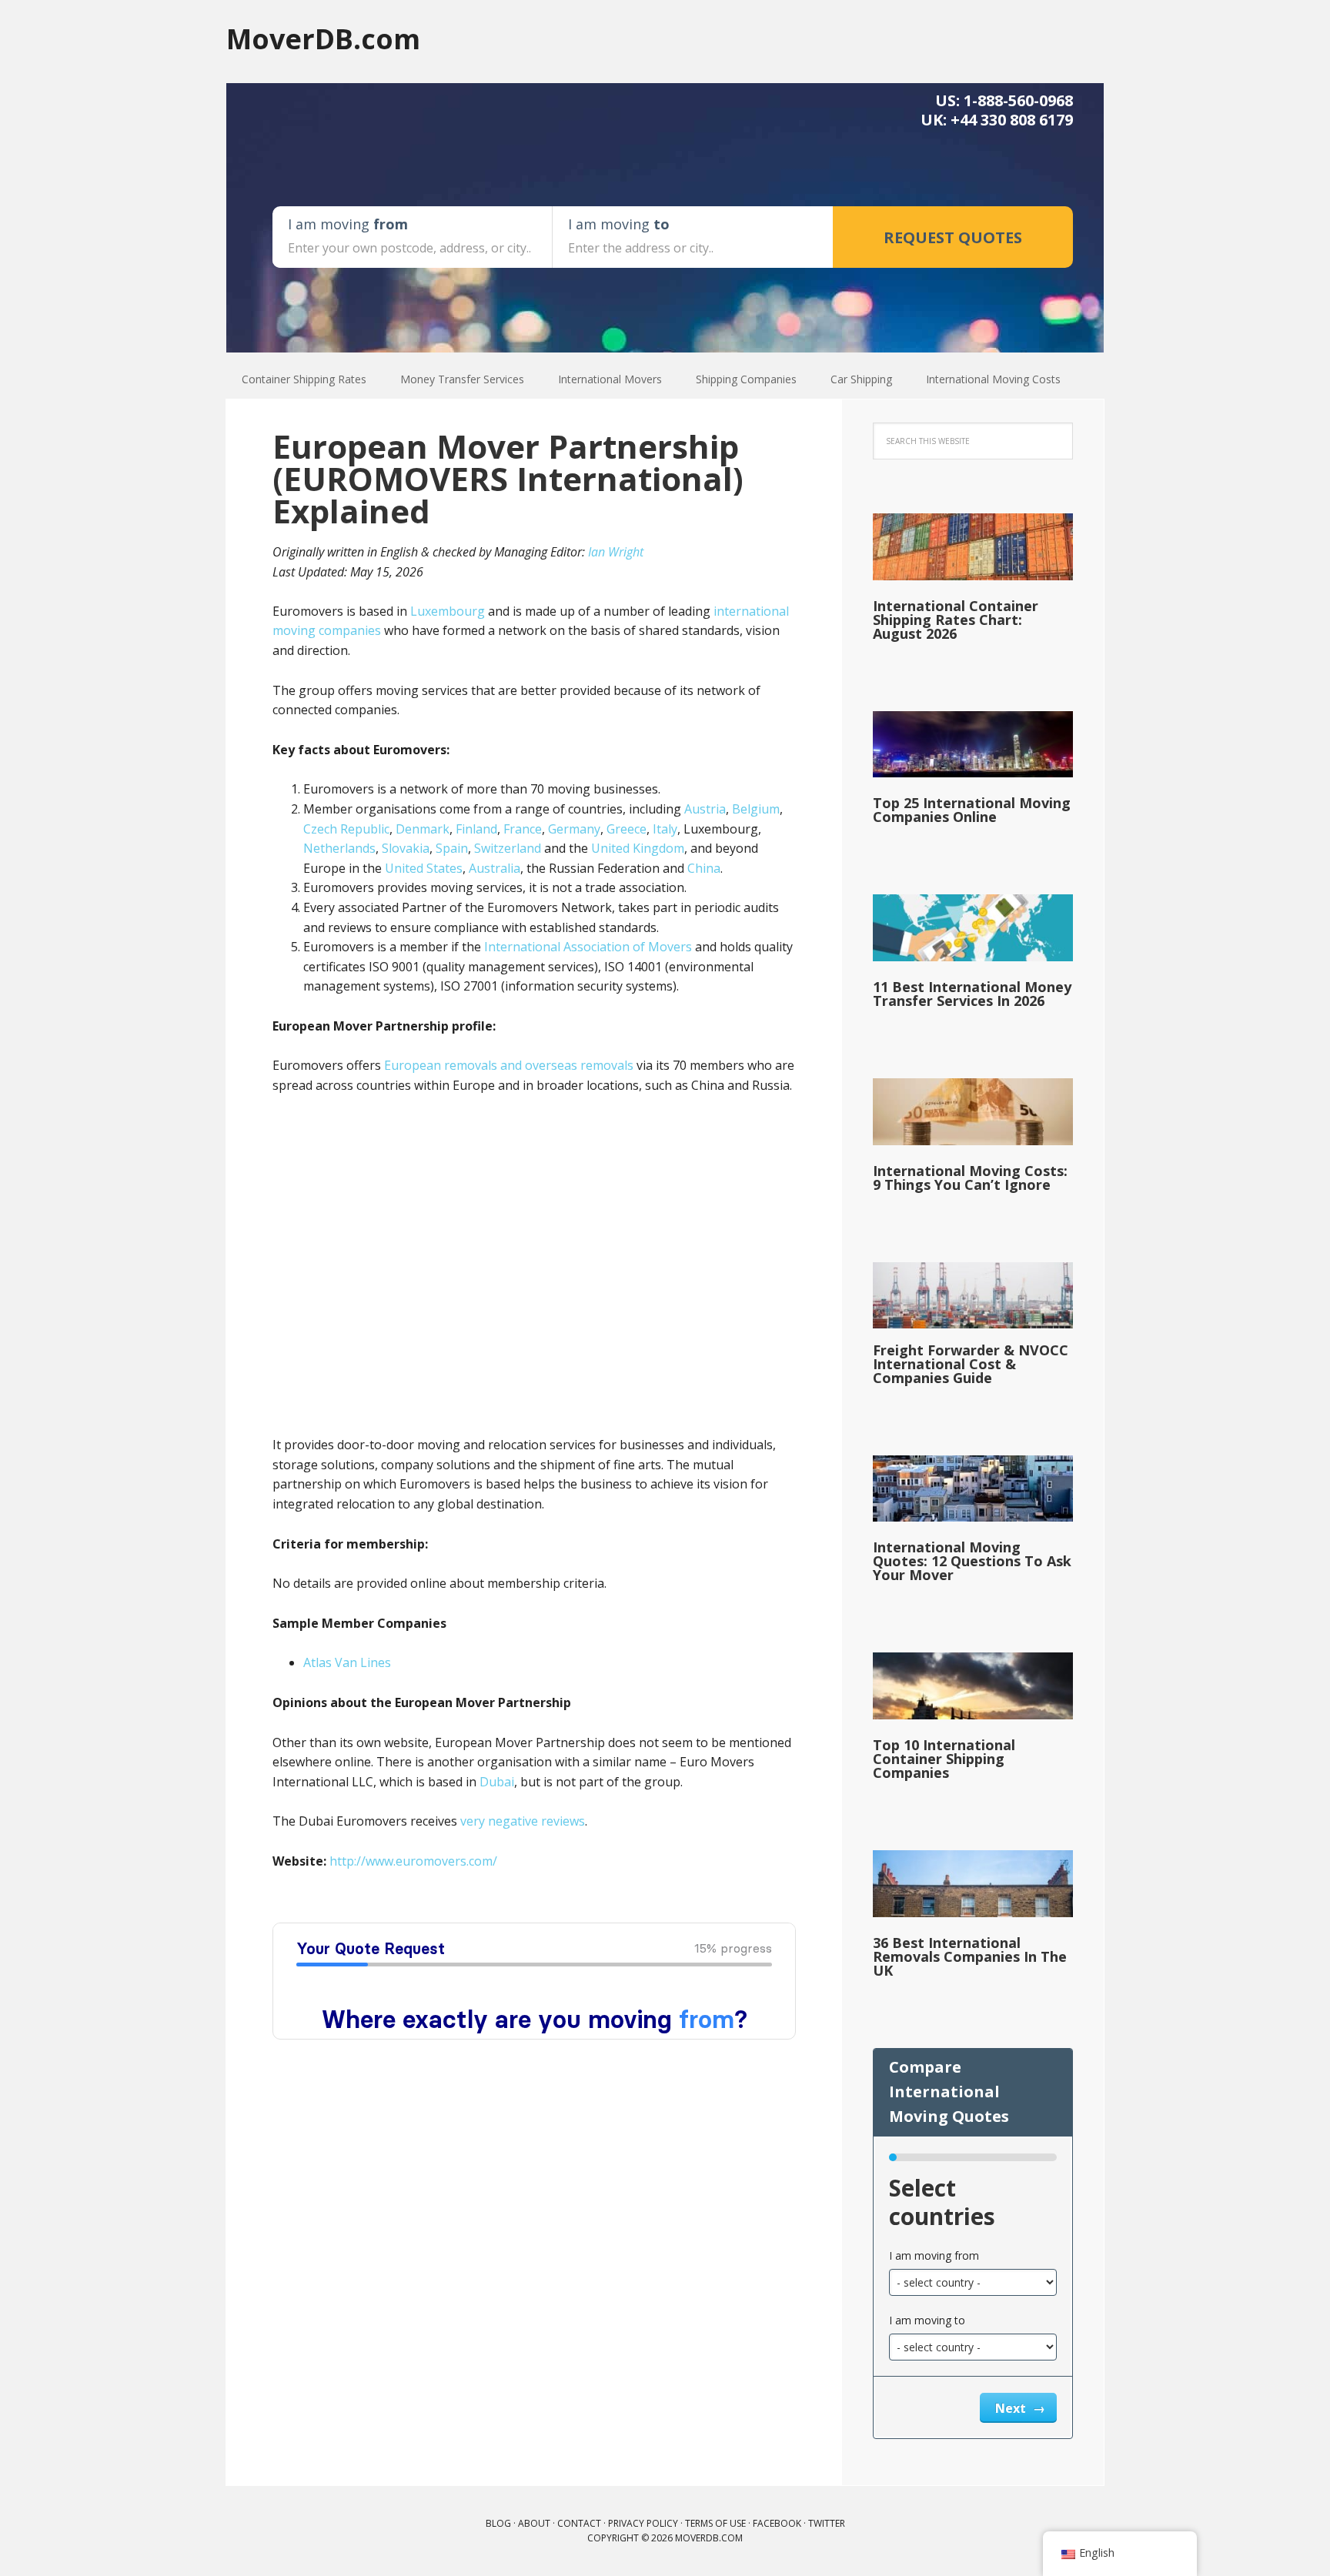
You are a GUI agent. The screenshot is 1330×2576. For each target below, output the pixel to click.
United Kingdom (638, 848)
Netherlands (339, 848)
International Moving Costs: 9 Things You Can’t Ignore (970, 1178)
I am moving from (934, 2255)
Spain (452, 848)
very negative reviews (523, 1821)
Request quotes (953, 237)
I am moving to (927, 2320)
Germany (574, 829)
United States (424, 868)
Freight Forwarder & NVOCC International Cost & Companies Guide (971, 1364)
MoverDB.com (323, 38)
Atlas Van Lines (347, 1662)
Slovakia (406, 848)
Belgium (756, 809)
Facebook (777, 2523)
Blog (498, 2523)
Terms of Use (715, 2523)
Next (1012, 2408)
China (704, 868)
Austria (705, 809)
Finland (476, 829)
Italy (665, 829)
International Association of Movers (588, 947)
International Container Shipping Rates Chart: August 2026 (956, 620)
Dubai (497, 1782)
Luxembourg (448, 611)
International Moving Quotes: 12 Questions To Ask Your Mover (972, 1561)
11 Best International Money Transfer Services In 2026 (972, 994)
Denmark (423, 829)
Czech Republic (346, 829)
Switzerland (508, 848)
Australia (495, 868)
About (534, 2523)
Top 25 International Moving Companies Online (972, 810)
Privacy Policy (643, 2523)
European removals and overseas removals (509, 1065)
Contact (579, 2523)
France (523, 829)
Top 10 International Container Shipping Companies (944, 1759)
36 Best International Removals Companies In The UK (970, 1956)
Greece (627, 829)
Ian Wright (616, 552)
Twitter (827, 2523)
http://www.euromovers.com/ (413, 1861)
